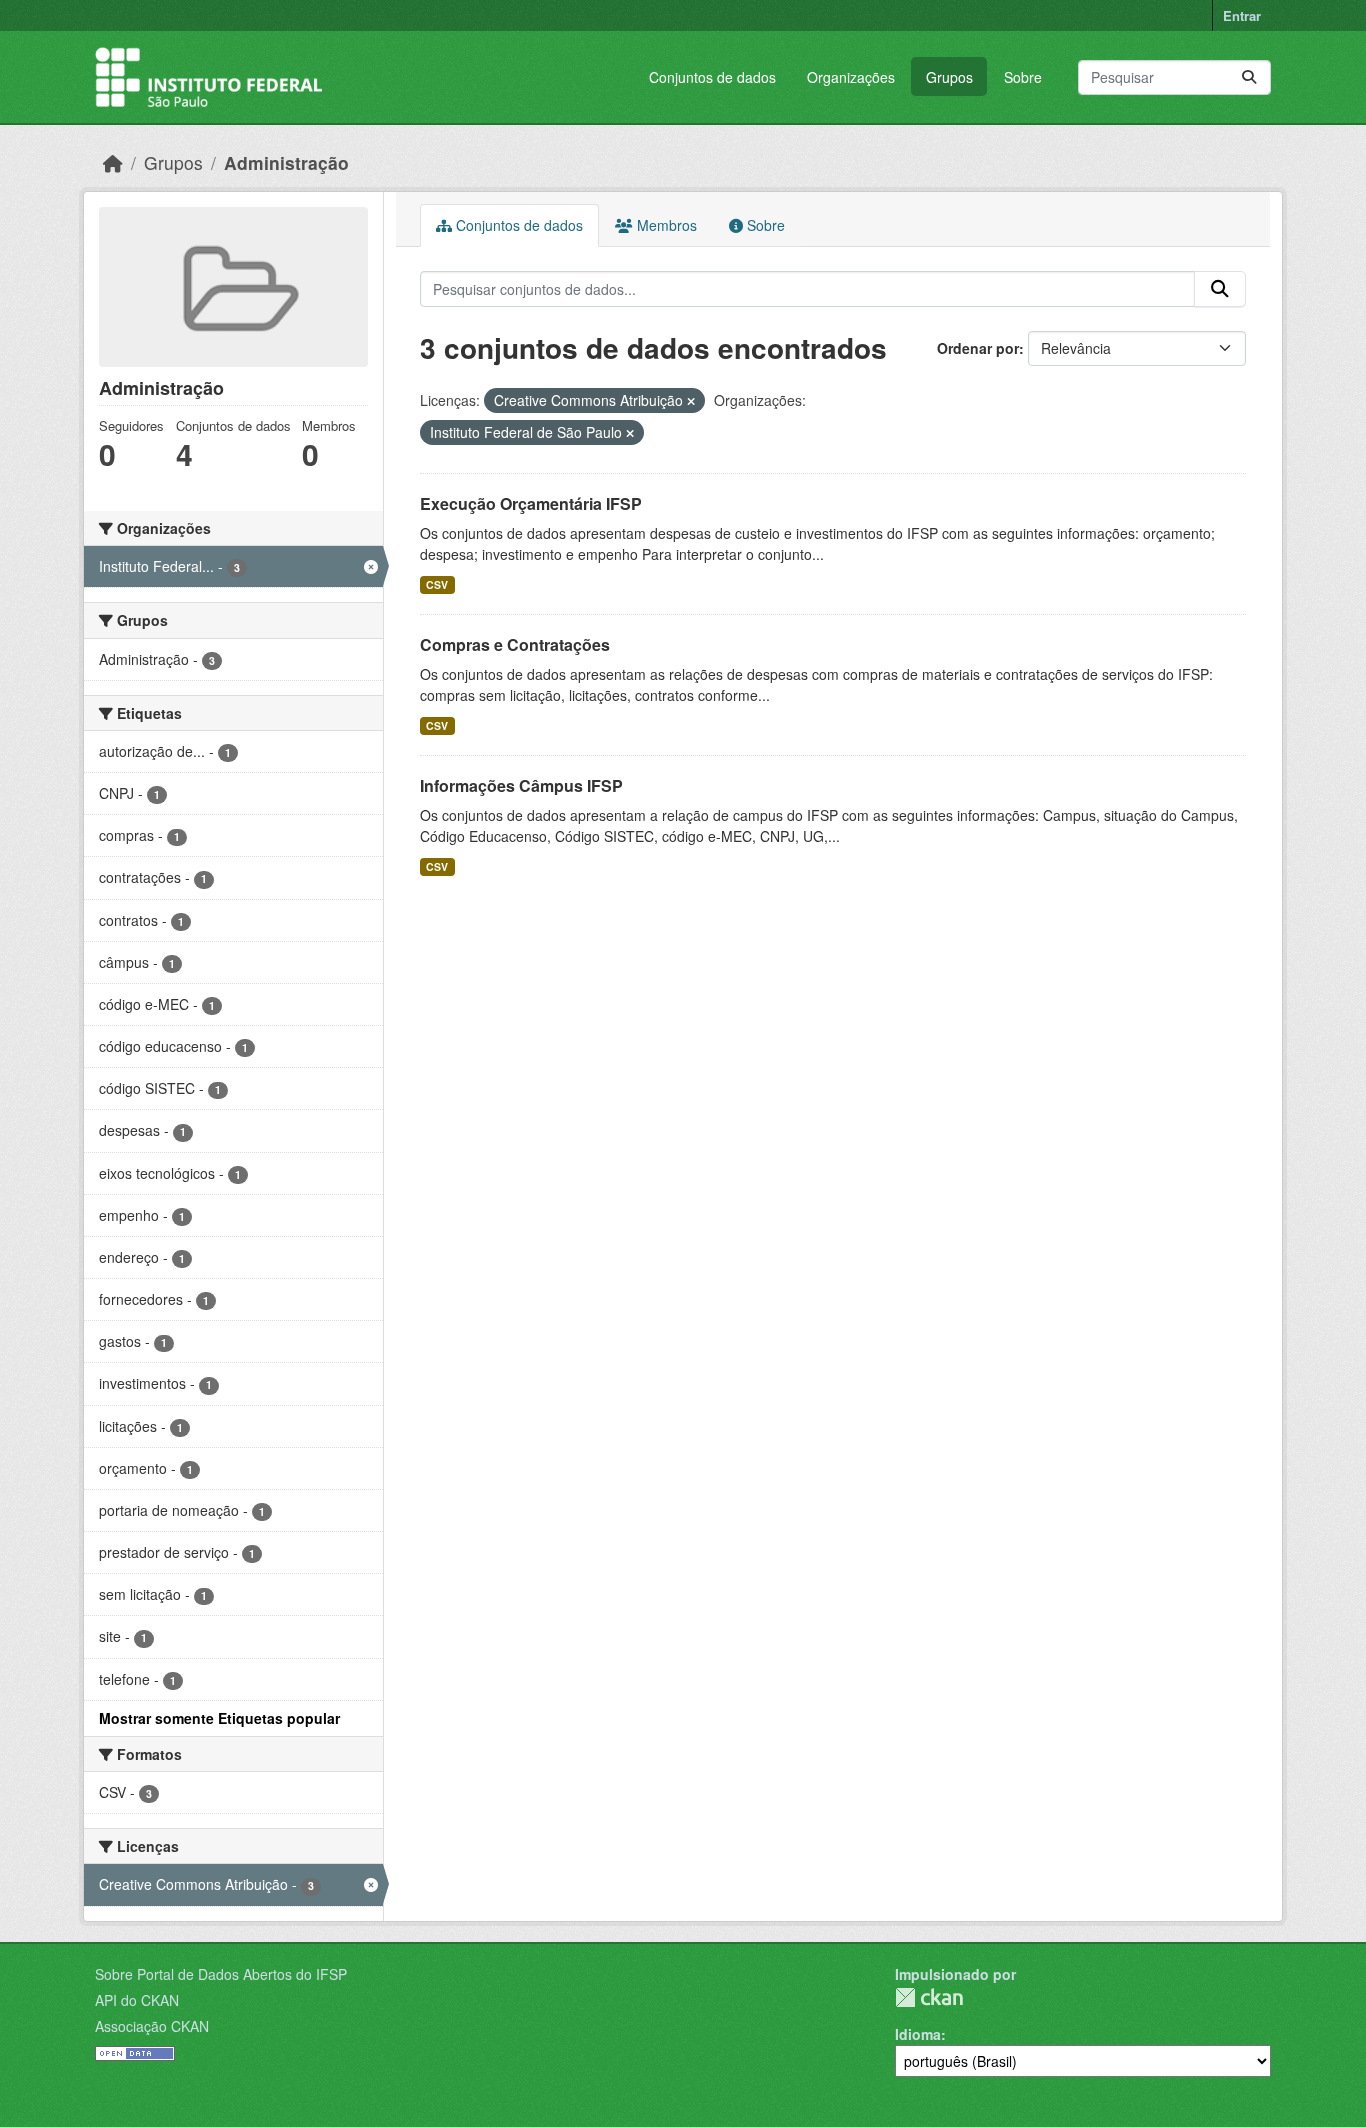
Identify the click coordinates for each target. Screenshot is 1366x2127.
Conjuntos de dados (712, 77)
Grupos (949, 77)
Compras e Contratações (515, 644)
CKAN (929, 1997)
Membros (665, 225)
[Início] (113, 162)
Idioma (918, 2034)
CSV (437, 584)
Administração (286, 162)
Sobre (1023, 77)
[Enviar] (1249, 77)
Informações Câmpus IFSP (521, 785)
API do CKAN (137, 2000)
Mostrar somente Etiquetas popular (219, 1718)
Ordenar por (978, 348)
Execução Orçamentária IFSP (531, 503)
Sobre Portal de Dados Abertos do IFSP (221, 1974)
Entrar (1242, 15)
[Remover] (691, 401)
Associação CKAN (152, 2026)
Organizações (851, 77)
